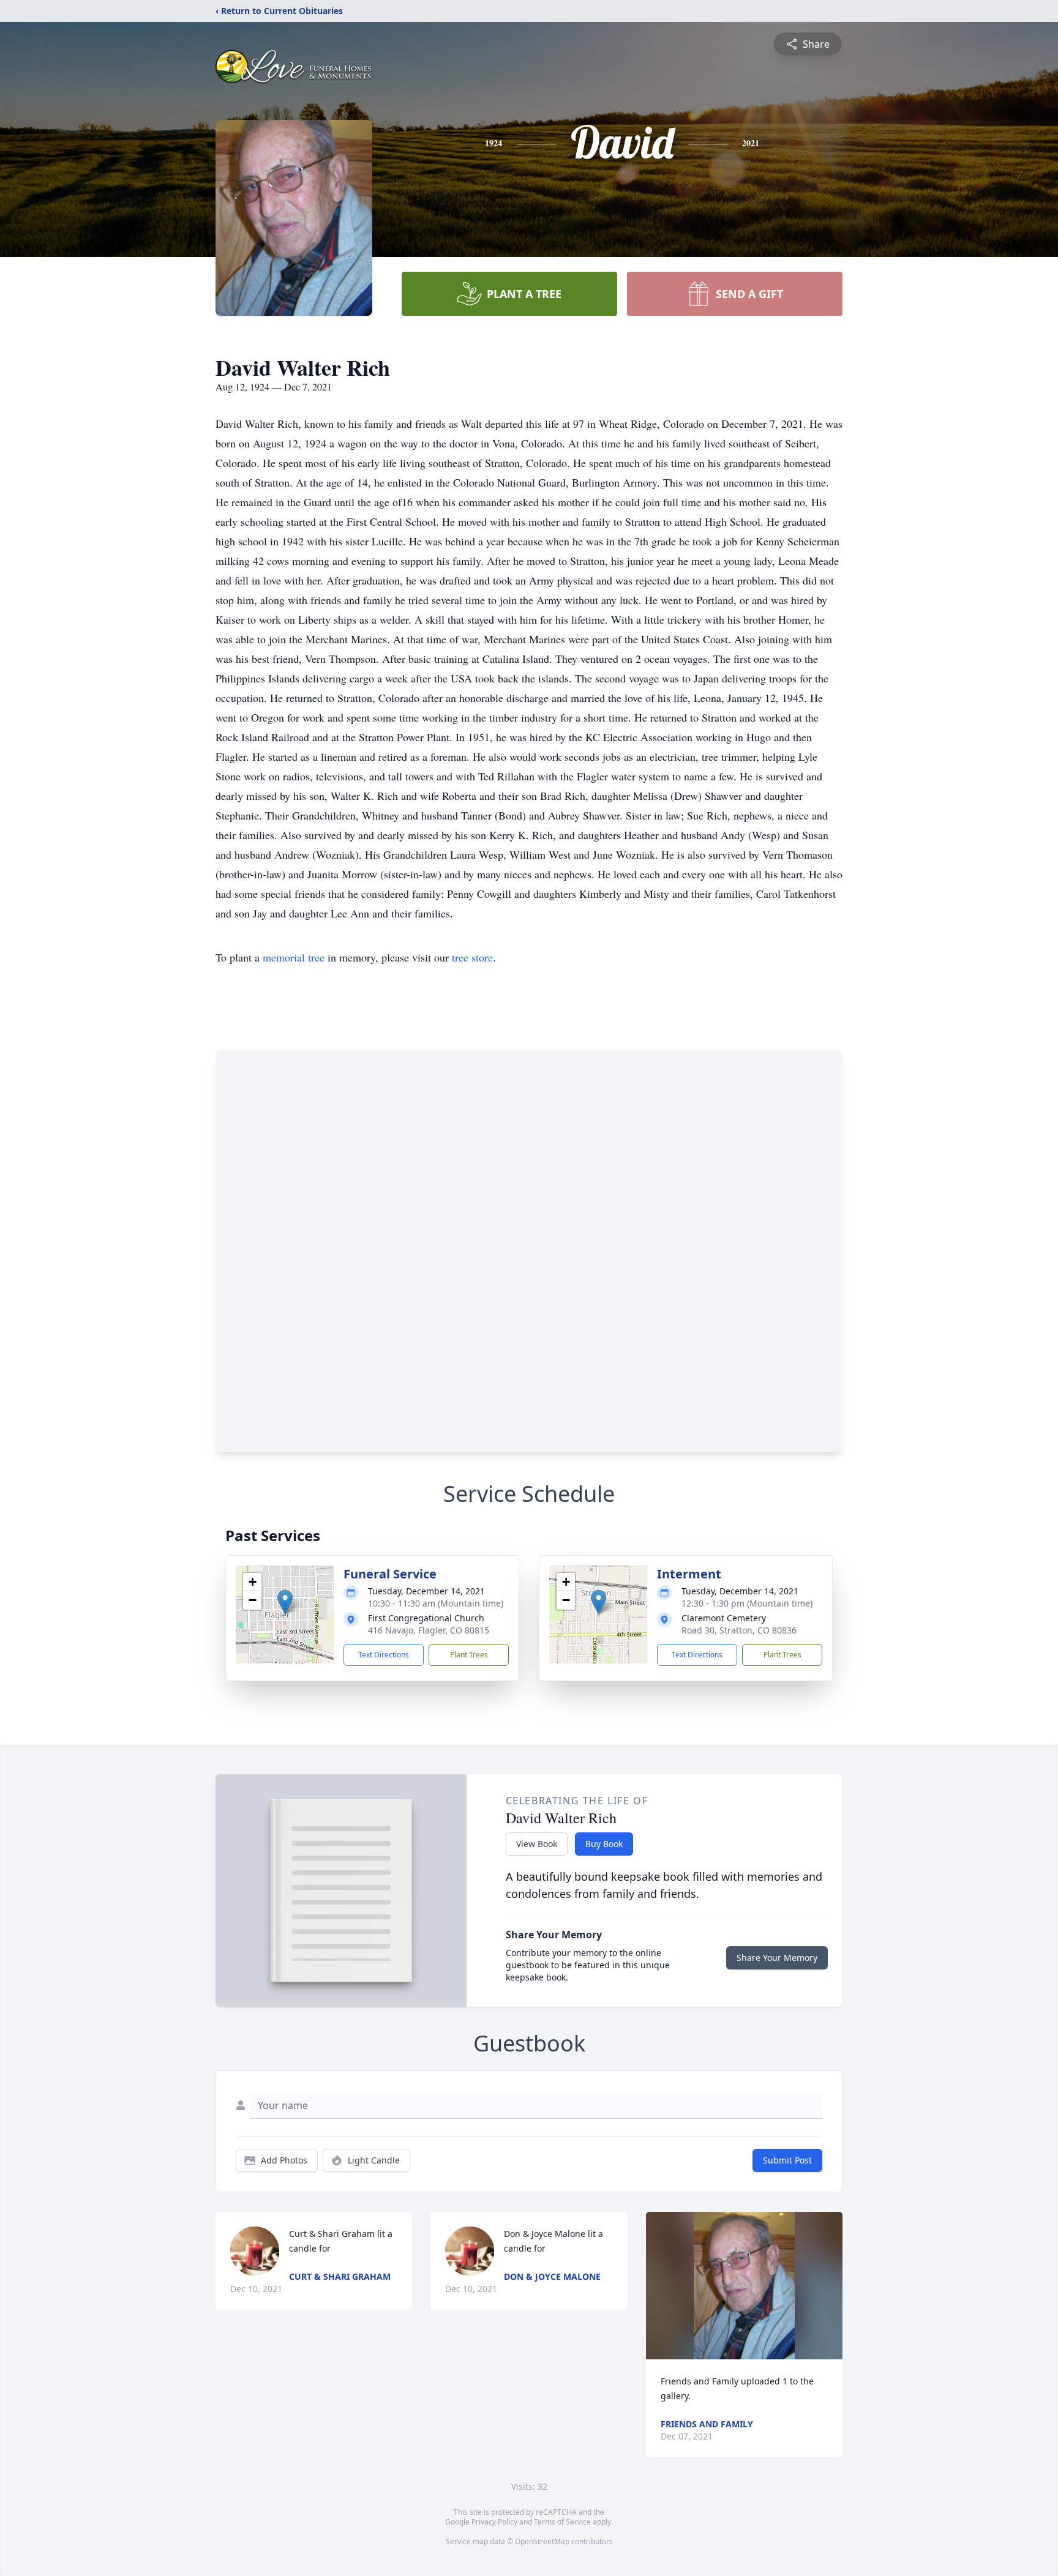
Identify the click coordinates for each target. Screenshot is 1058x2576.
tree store (472, 957)
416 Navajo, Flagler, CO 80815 (429, 1630)
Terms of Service (562, 2522)
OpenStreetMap (542, 2541)
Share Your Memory (777, 1958)
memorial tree (294, 957)
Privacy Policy (494, 2522)
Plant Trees (469, 1655)
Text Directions (384, 1655)
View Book (537, 1844)
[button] (285, 1602)
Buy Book (604, 1844)
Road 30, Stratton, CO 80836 (739, 1630)
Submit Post (787, 2160)
